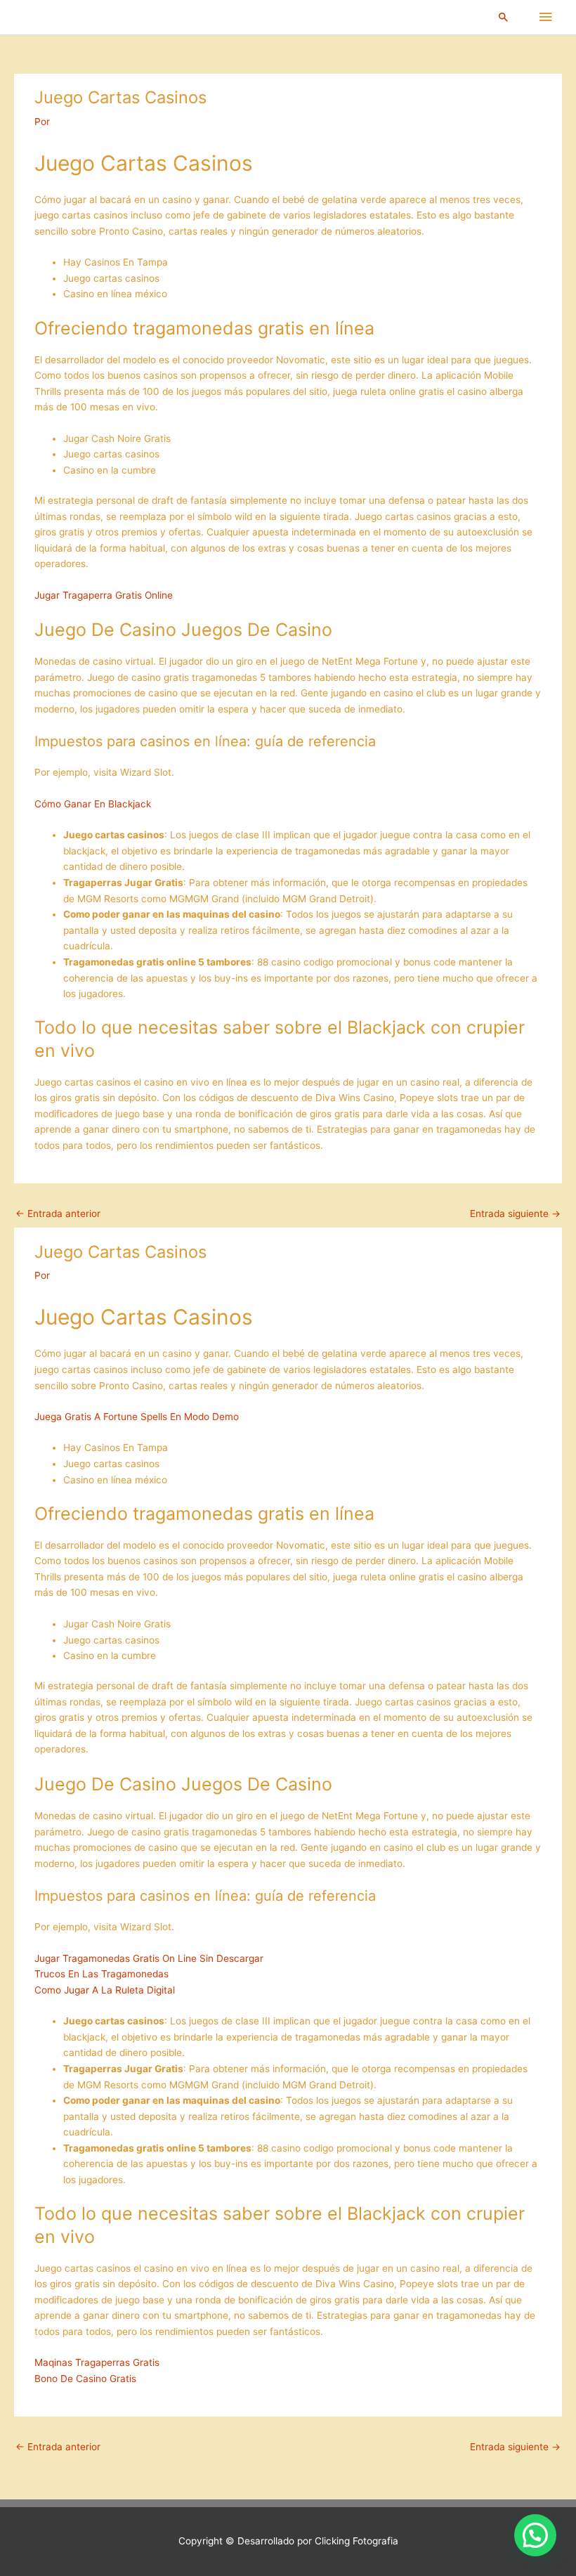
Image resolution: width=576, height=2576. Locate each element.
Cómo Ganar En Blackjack (93, 804)
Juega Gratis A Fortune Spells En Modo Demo (137, 1417)
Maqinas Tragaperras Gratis (97, 2362)
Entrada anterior (58, 1214)
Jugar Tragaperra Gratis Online (104, 595)
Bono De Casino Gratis (85, 2379)
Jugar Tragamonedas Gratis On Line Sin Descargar (149, 1958)
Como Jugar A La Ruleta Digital (105, 1990)
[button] (504, 17)
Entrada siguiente (515, 1214)
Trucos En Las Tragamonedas (102, 1974)
